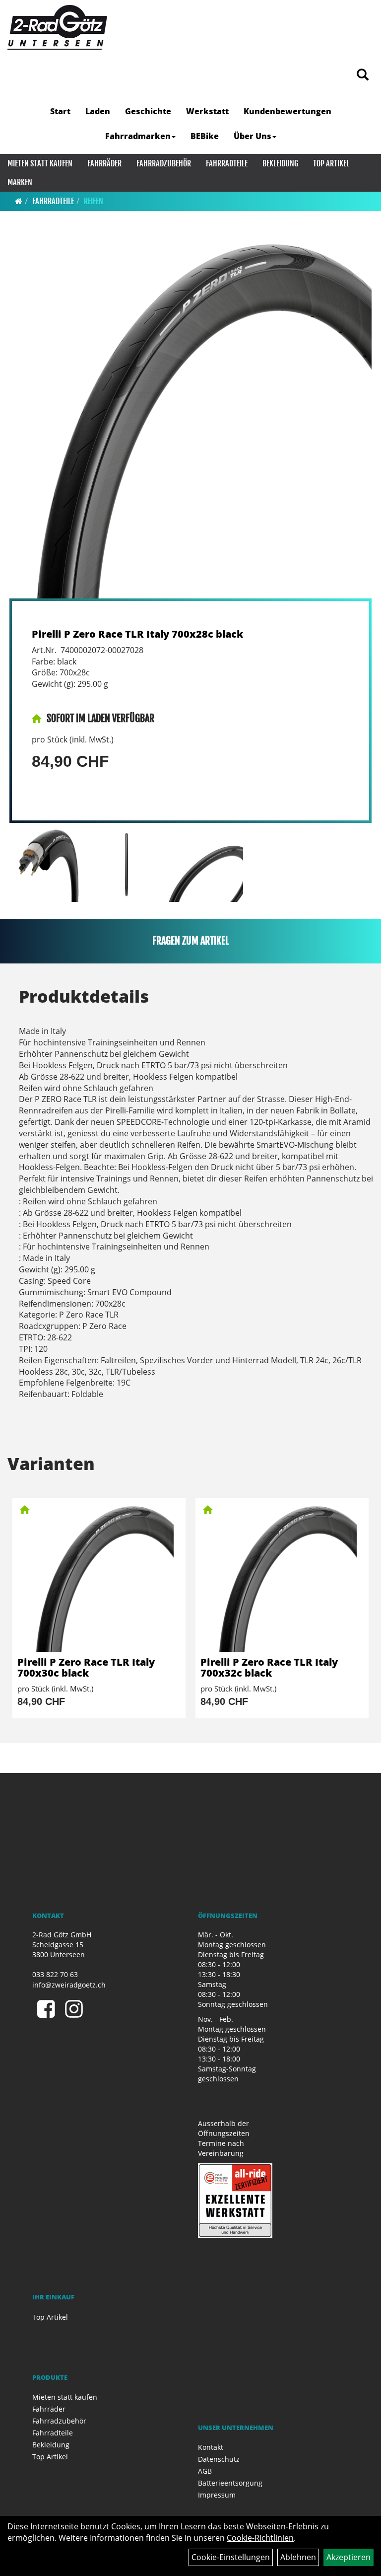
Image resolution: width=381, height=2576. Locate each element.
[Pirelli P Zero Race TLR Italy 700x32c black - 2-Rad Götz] (282, 1577)
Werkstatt (207, 111)
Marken (20, 182)
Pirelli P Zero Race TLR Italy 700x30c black (86, 1667)
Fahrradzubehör (164, 163)
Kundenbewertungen (287, 111)
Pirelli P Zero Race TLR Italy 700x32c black (269, 1667)
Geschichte (148, 111)
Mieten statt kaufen (40, 163)
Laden (98, 111)
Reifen (94, 201)
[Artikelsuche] (363, 75)
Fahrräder (104, 163)
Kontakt (211, 2447)
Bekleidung (280, 163)
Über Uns (253, 136)
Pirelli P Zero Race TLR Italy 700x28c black (137, 634)
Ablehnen (298, 2557)
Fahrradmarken (138, 136)
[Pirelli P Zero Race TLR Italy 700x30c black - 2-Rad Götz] (99, 1577)
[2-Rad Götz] (57, 27)
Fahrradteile (227, 163)
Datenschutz (219, 2459)
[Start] (19, 201)
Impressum (217, 2495)
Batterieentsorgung (230, 2483)
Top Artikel (331, 163)
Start (60, 111)
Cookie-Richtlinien (260, 2538)
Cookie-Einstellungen (231, 2557)
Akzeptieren (349, 2557)
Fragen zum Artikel (191, 941)
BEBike (205, 136)
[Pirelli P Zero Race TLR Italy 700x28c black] (190, 417)
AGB (205, 2471)
